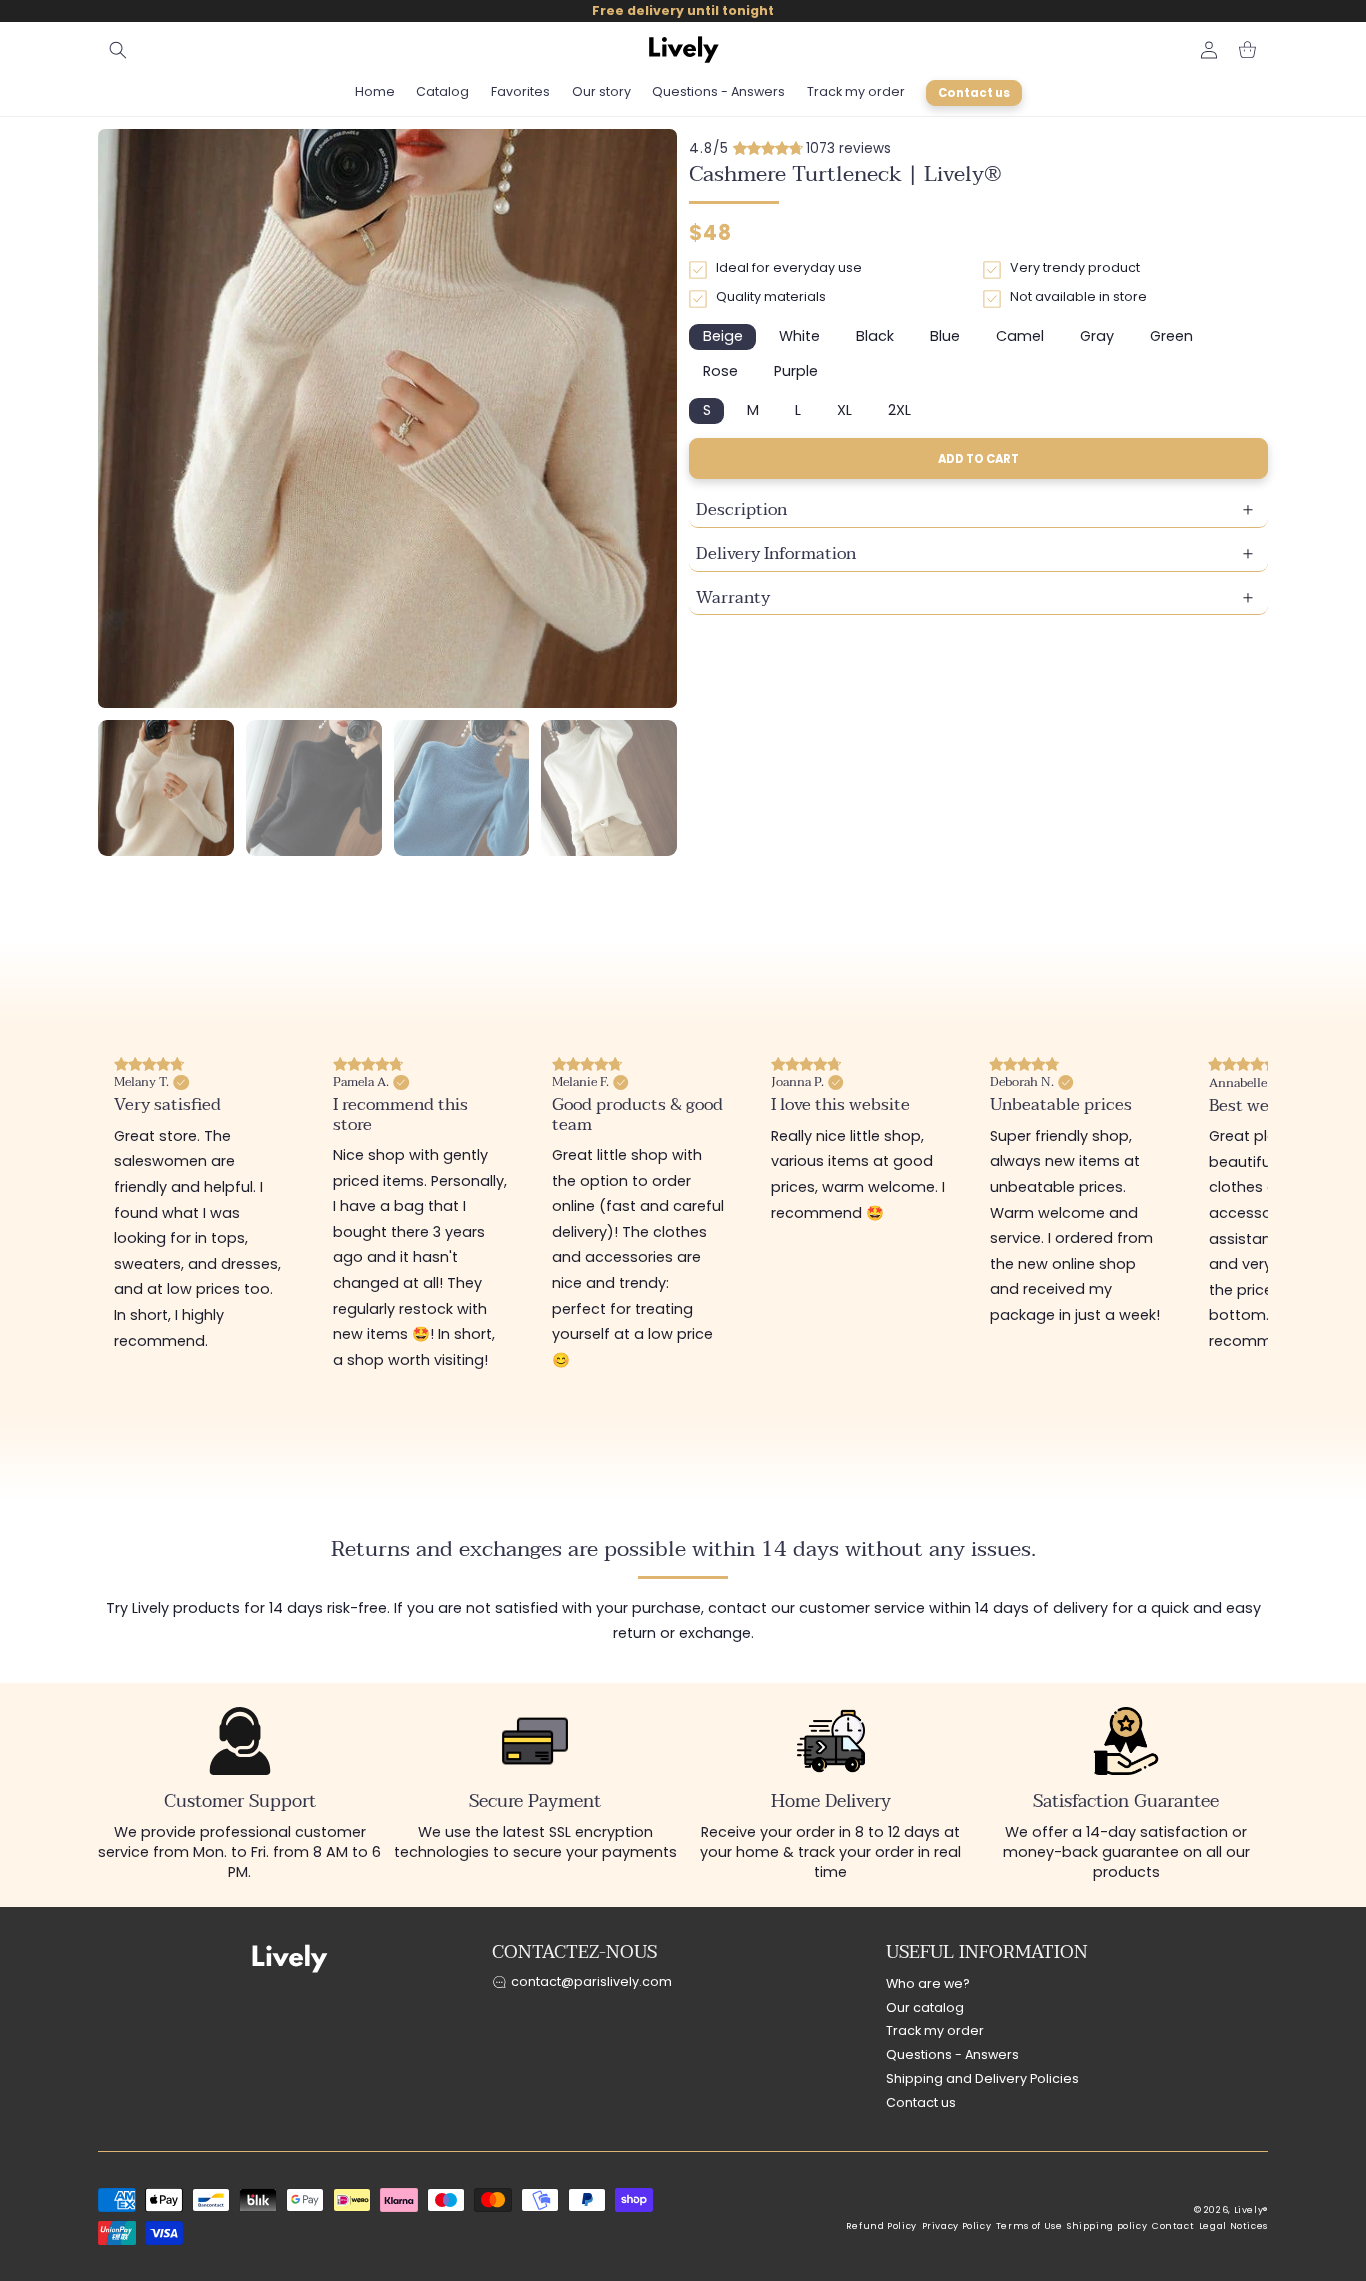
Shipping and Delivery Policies (982, 2078)
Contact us (921, 2102)
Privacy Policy (957, 2226)
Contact (1173, 2226)
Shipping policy (1107, 2226)
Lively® (1251, 2210)
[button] (118, 50)
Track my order (935, 2031)
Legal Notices (1233, 2226)
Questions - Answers (952, 2055)
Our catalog (925, 2007)
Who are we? (928, 1983)
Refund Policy (881, 2226)
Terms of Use (1029, 2226)
